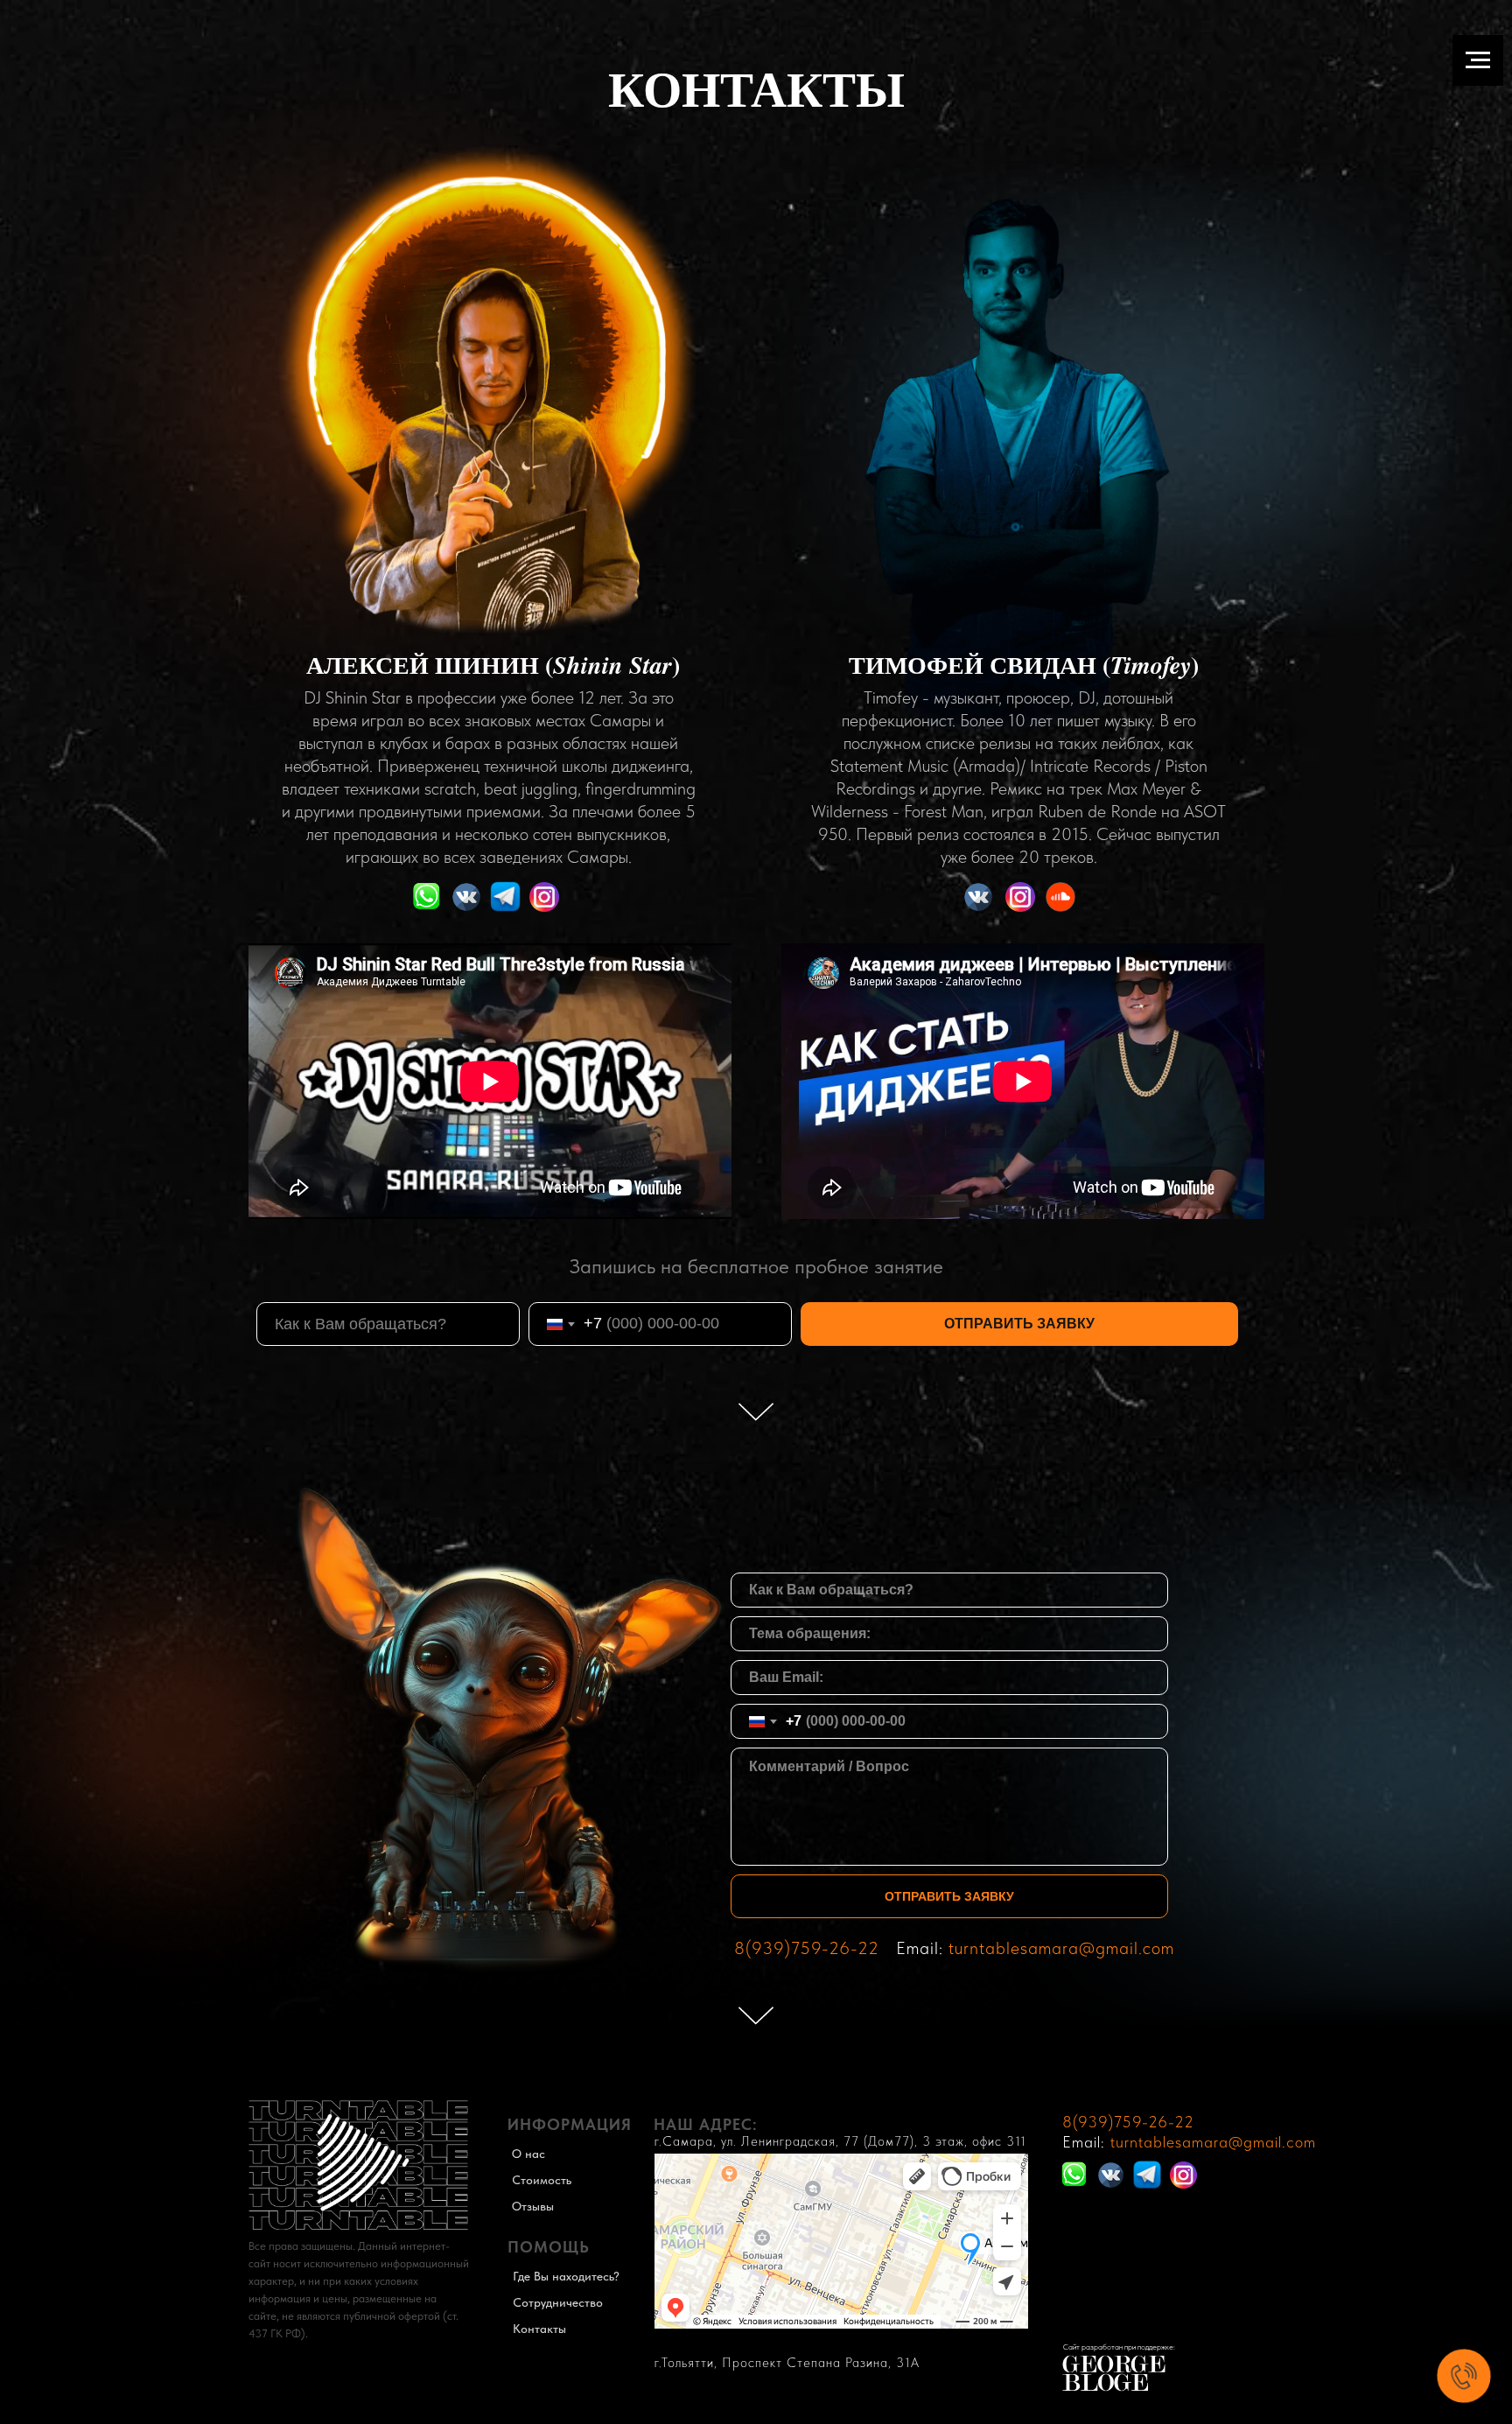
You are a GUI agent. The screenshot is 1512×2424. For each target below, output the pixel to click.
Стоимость (542, 2180)
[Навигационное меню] (1478, 60)
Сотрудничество (558, 2302)
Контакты (539, 2329)
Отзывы (533, 2206)
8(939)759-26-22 (807, 1948)
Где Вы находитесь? (566, 2276)
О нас (528, 2154)
